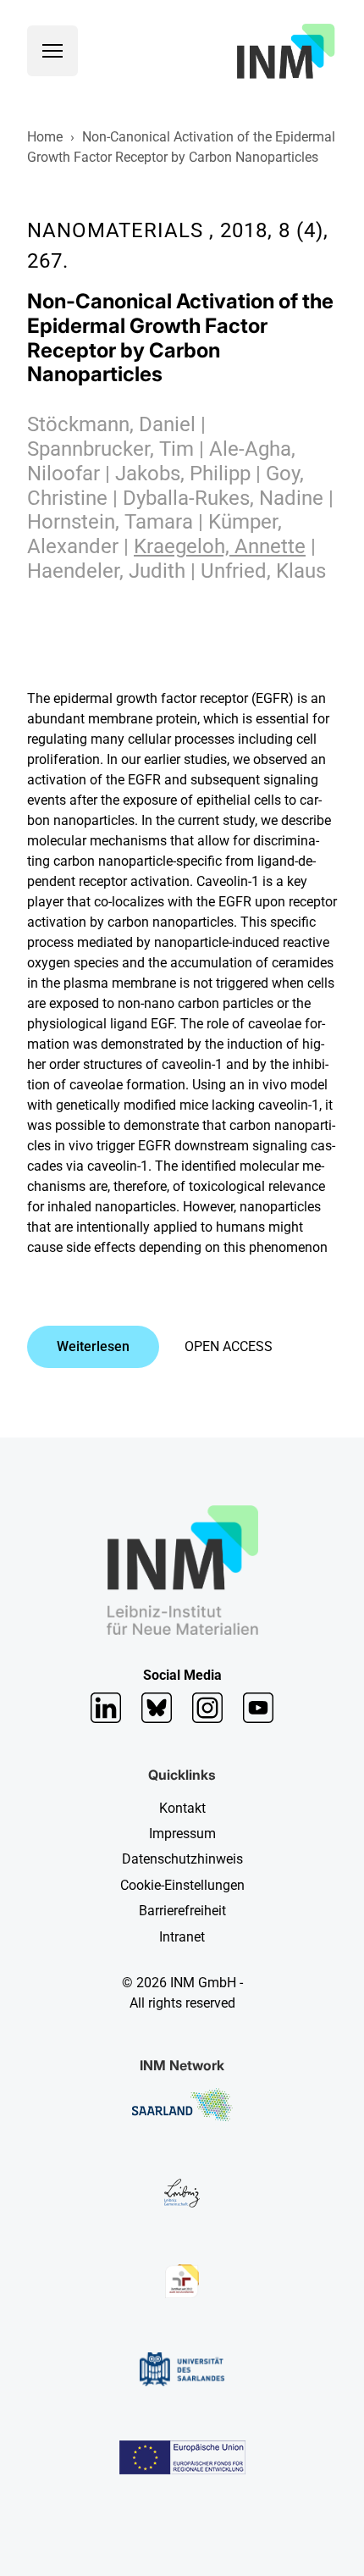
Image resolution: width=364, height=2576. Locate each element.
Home (45, 137)
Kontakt (182, 1808)
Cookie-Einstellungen (182, 1885)
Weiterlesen (93, 1346)
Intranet (182, 1937)
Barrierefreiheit (182, 1911)
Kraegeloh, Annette (220, 546)
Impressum (182, 1834)
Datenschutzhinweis (182, 1859)
